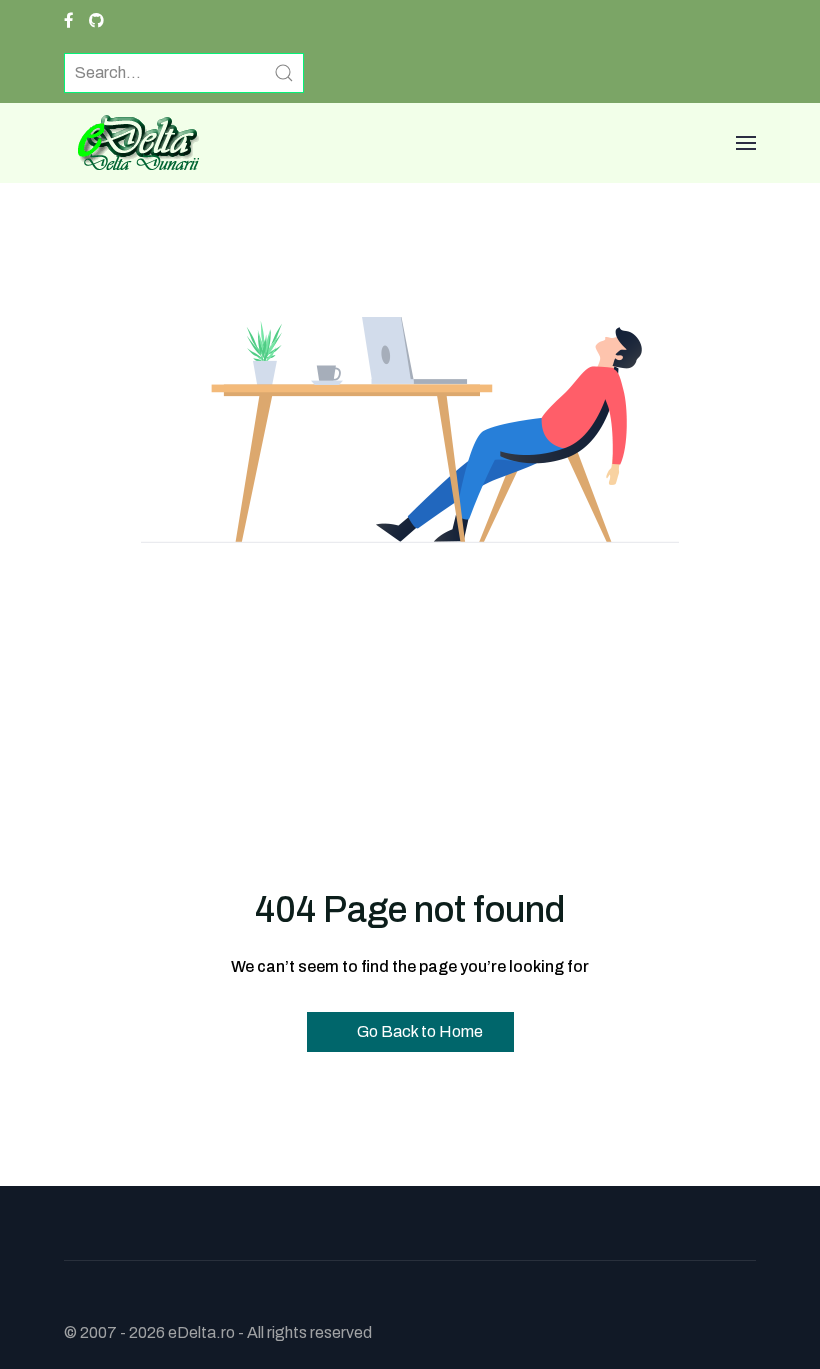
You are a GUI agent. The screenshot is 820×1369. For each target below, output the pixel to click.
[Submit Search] (284, 73)
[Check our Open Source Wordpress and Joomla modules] (96, 21)
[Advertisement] (410, 727)
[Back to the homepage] (131, 143)
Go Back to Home (418, 1031)
